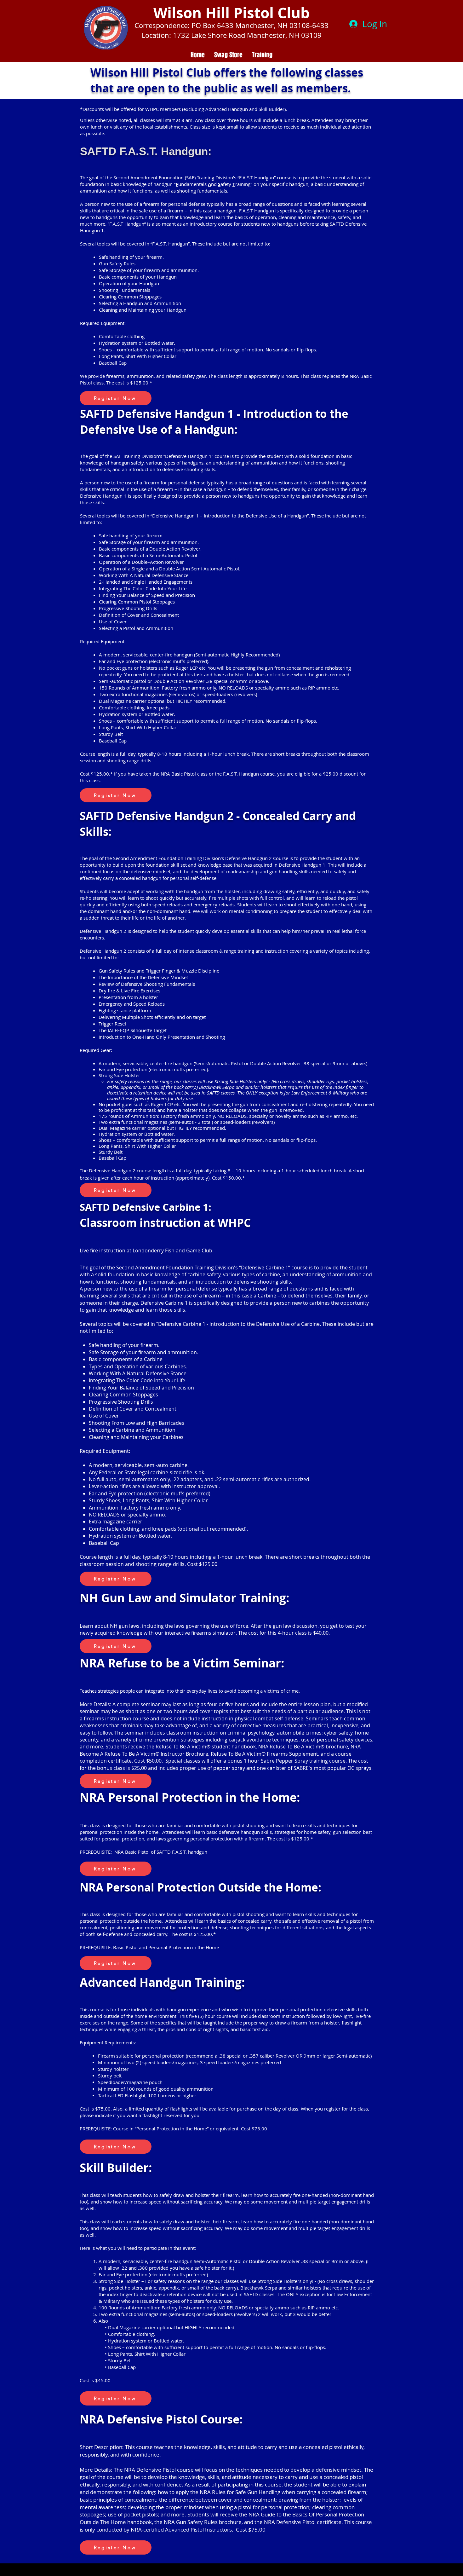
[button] (116, 398)
